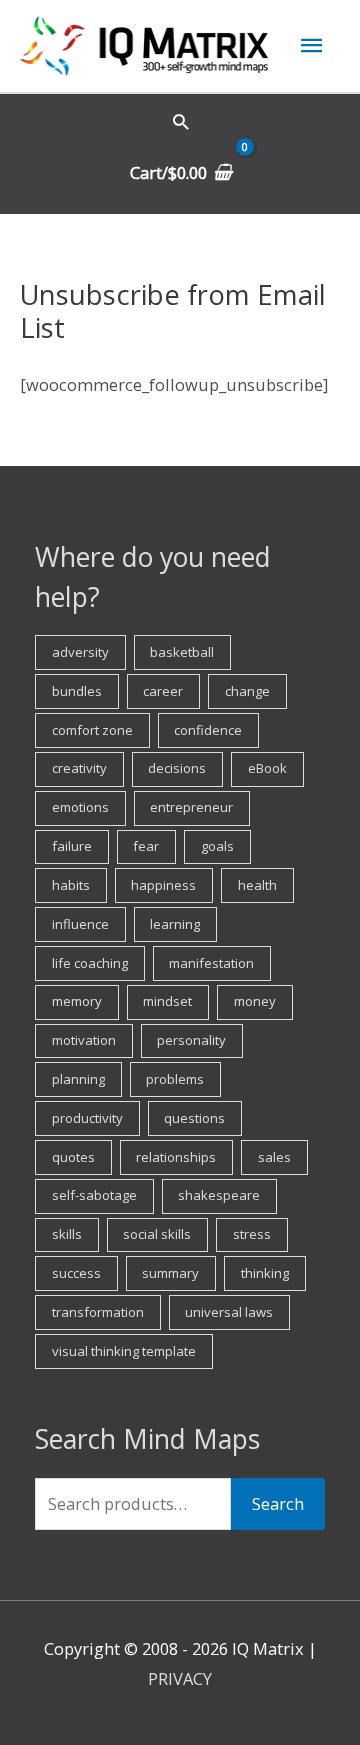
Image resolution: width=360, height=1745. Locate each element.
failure (72, 846)
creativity (79, 768)
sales (274, 1157)
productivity (87, 1118)
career (163, 691)
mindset (167, 1001)
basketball (182, 652)
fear (146, 846)
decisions (177, 768)
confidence (208, 730)
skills (67, 1234)
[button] (180, 121)
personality (191, 1040)
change (247, 691)
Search (278, 1503)
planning (78, 1079)
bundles (77, 691)
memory (77, 1001)
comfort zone (92, 730)
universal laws (229, 1312)
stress (252, 1234)
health (257, 885)
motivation (84, 1040)
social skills (157, 1234)
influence (80, 924)
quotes (73, 1157)
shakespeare (219, 1195)
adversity (80, 652)
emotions (80, 807)
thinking (265, 1273)
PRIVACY (180, 1678)
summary (170, 1273)
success (76, 1273)
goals (217, 846)
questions (194, 1118)
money (255, 1001)
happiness (163, 885)
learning (175, 924)
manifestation (211, 963)
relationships (176, 1157)
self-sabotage (94, 1195)
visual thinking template (124, 1351)
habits (71, 885)
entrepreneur (191, 807)
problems (175, 1079)
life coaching (90, 963)
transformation (98, 1312)
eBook (267, 768)
